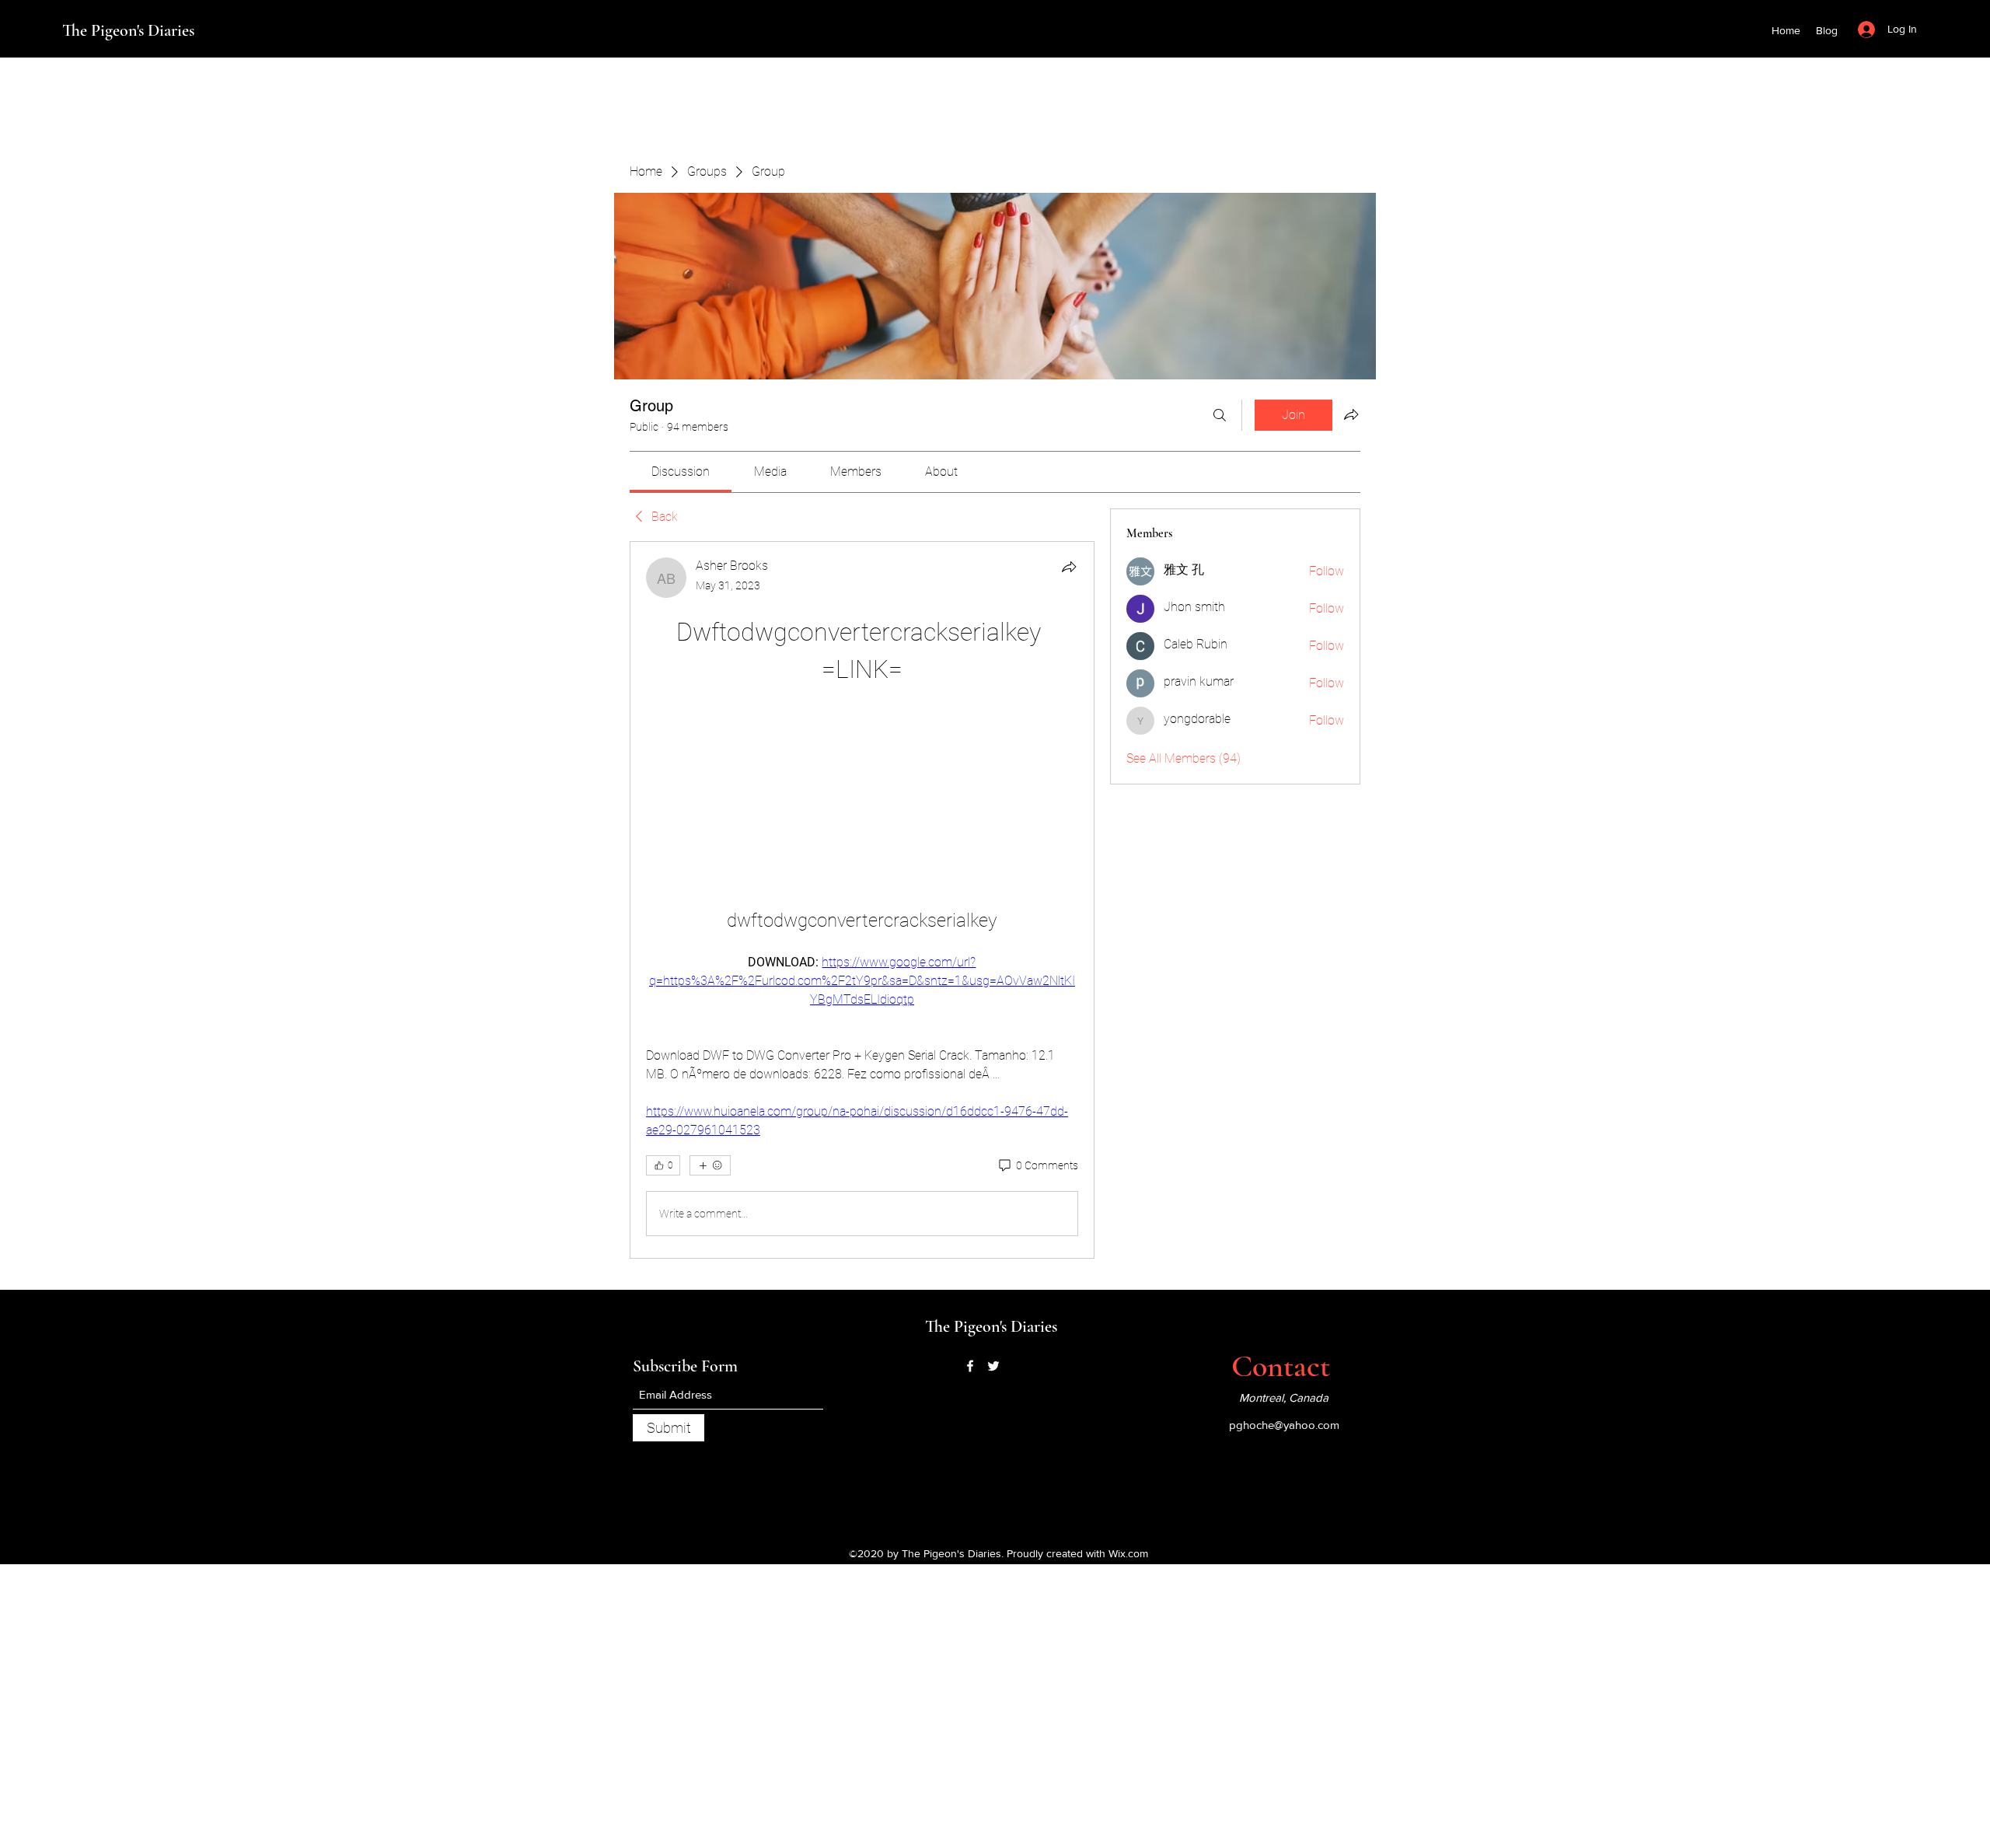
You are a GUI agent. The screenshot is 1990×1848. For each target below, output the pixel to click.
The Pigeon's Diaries (128, 30)
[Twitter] (993, 1366)
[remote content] (862, 779)
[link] (681, 472)
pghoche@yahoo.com (1284, 1425)
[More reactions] (710, 1165)
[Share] (1069, 567)
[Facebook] (970, 1366)
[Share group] (1351, 414)
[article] (862, 900)
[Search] (1220, 415)
